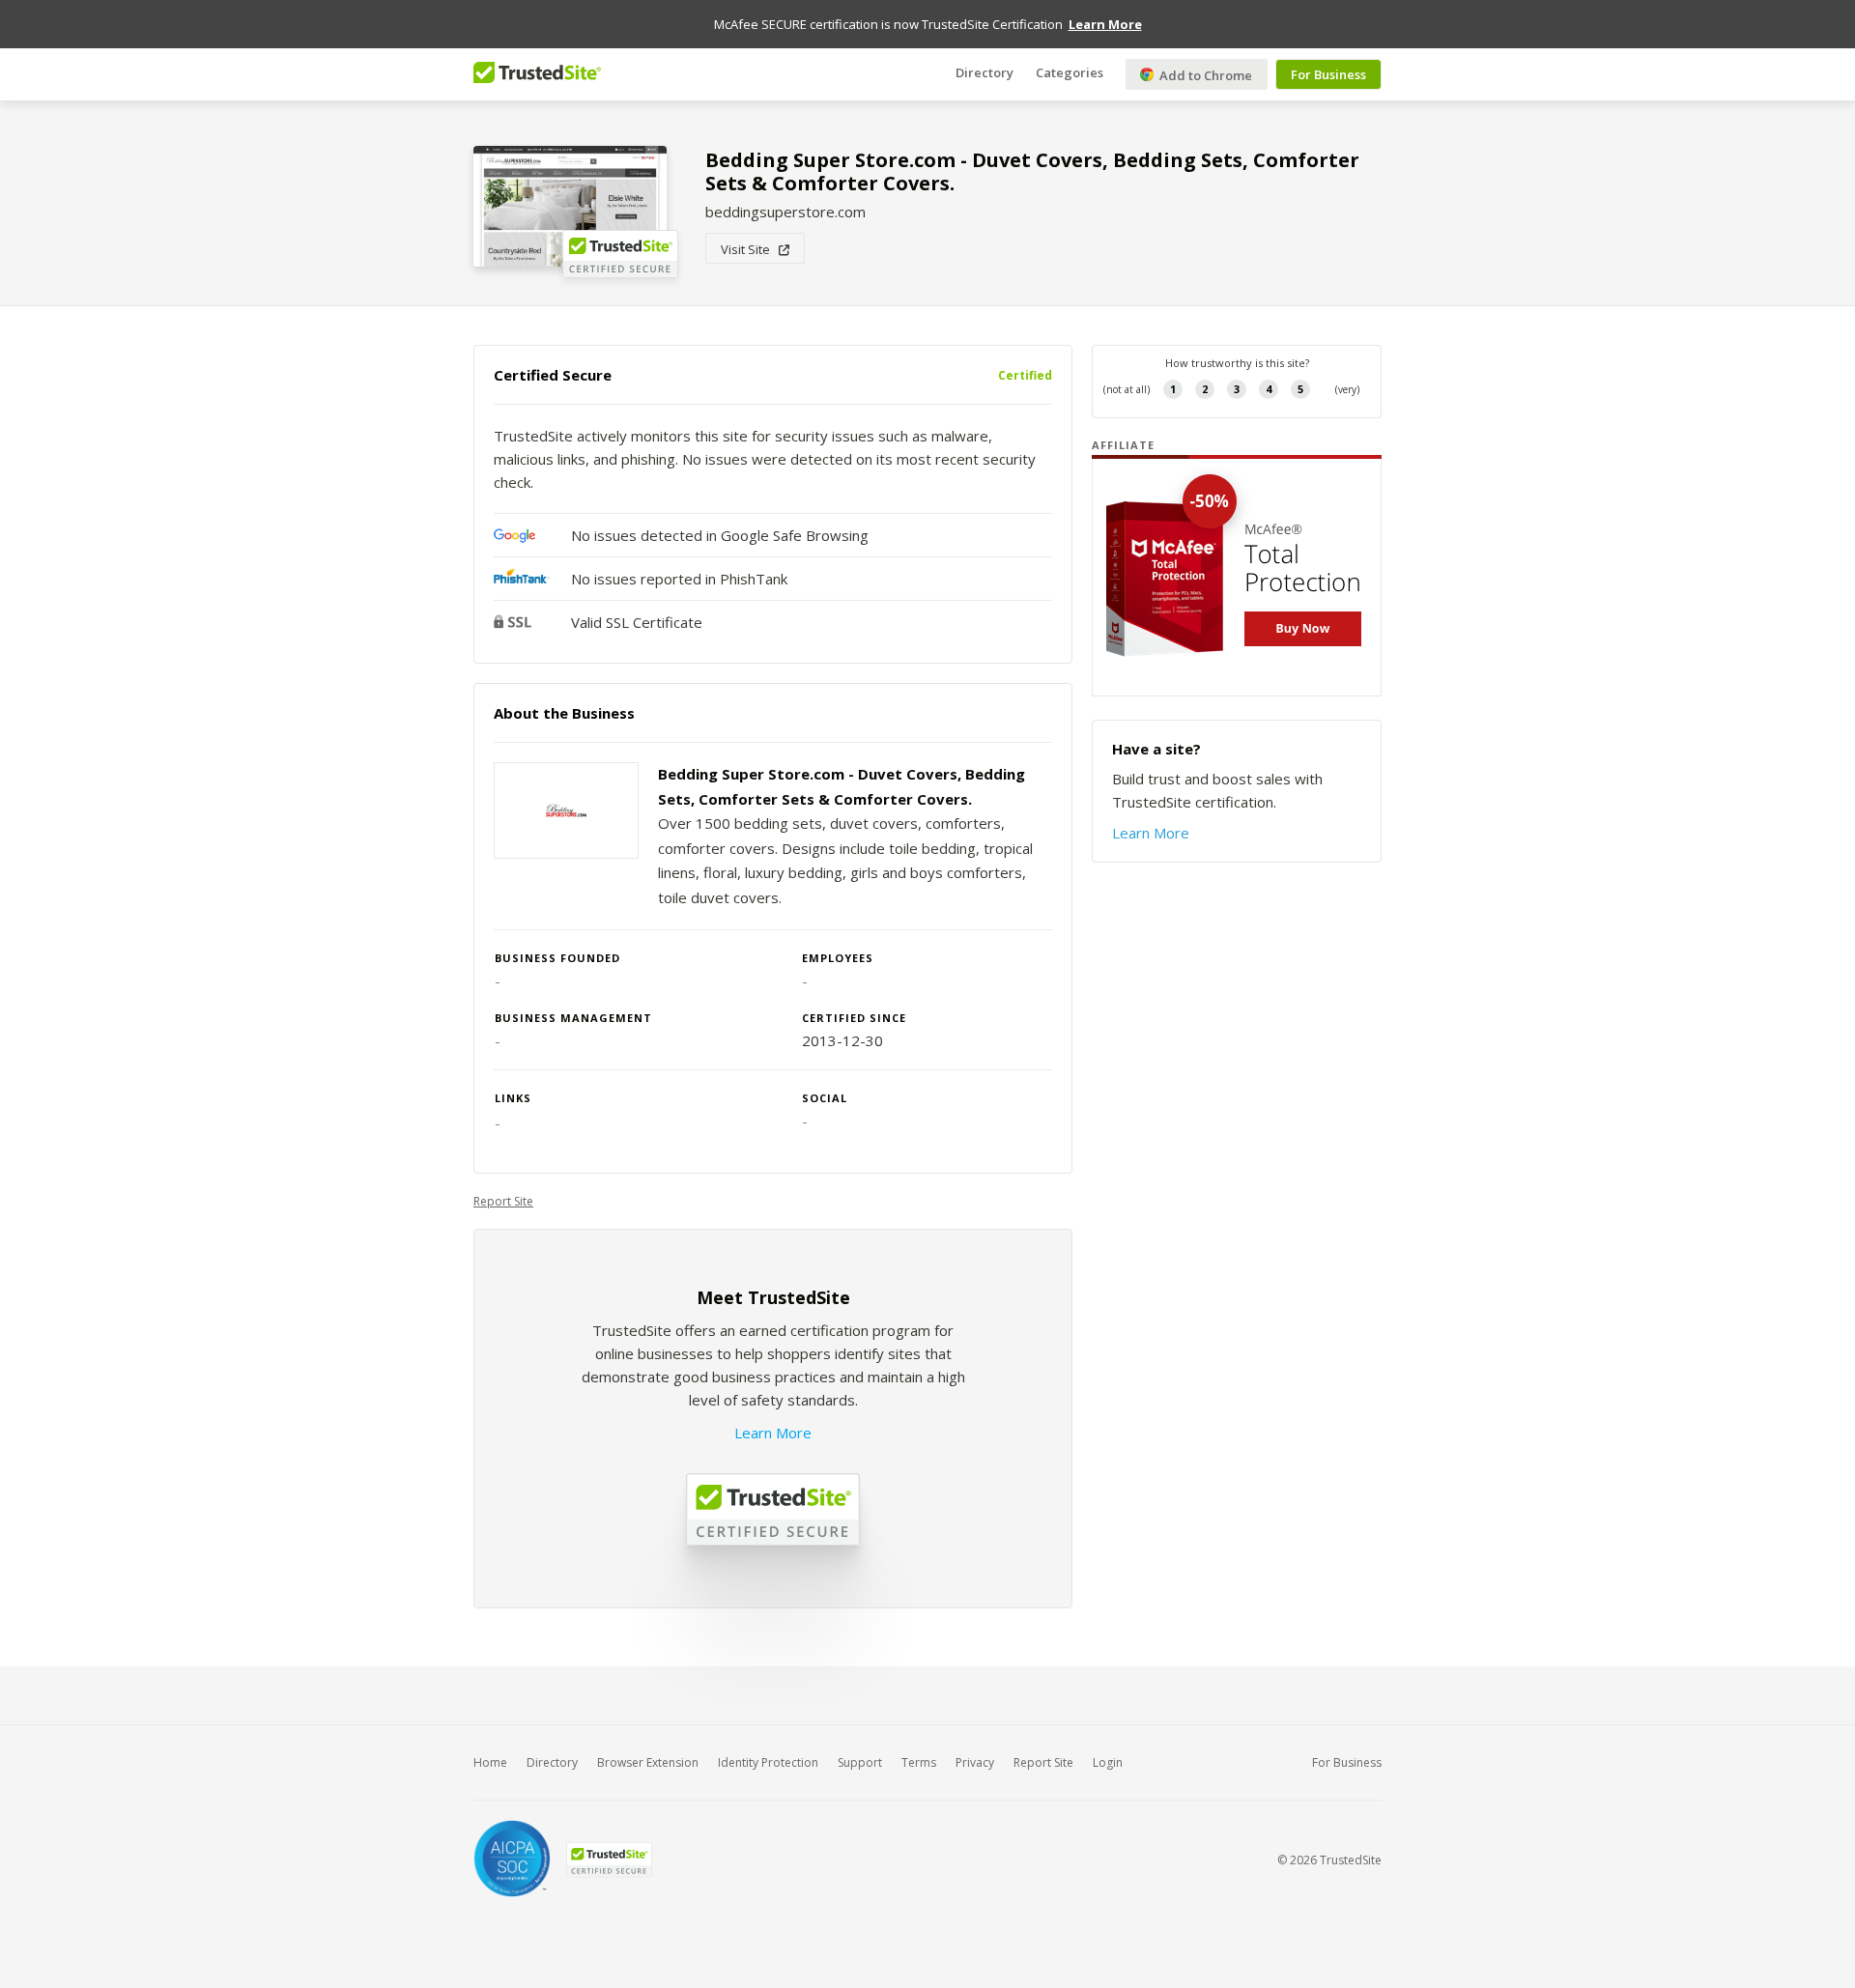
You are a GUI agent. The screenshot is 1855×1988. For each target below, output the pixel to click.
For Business (1328, 74)
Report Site (503, 1201)
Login (1108, 1762)
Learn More (773, 1433)
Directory (985, 72)
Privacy (975, 1762)
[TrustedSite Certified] (609, 1860)
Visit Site (750, 249)
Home (490, 1762)
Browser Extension (648, 1762)
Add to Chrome (1204, 75)
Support (860, 1762)
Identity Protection (768, 1762)
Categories (1070, 72)
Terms (919, 1762)
